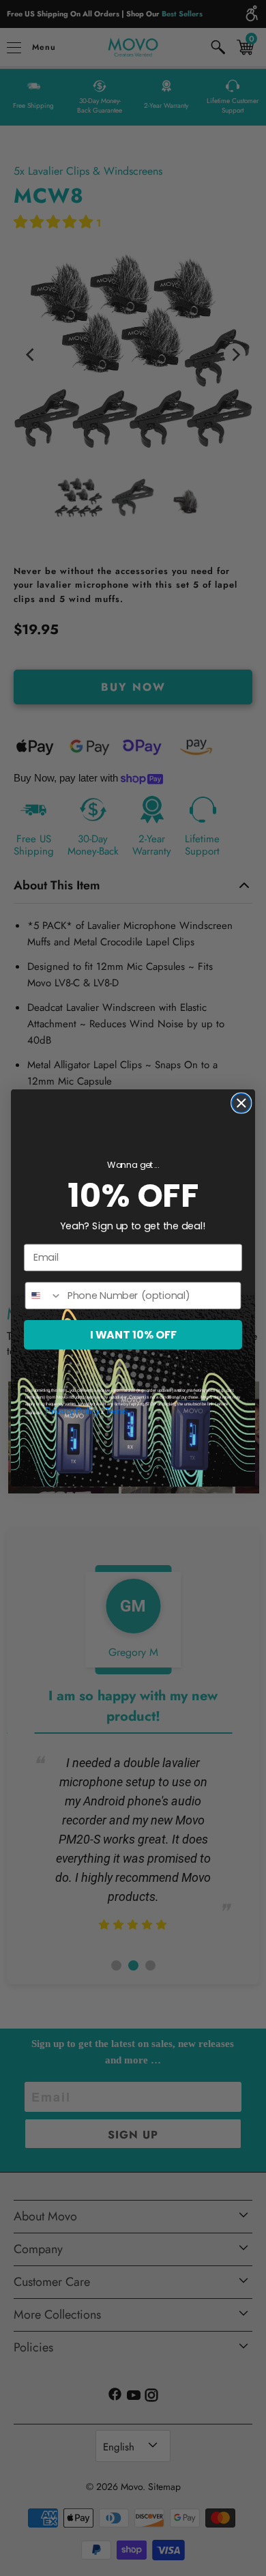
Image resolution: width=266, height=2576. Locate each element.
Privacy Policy (72, 1412)
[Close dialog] (241, 1103)
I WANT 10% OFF (133, 1334)
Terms (117, 1412)
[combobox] (43, 1296)
